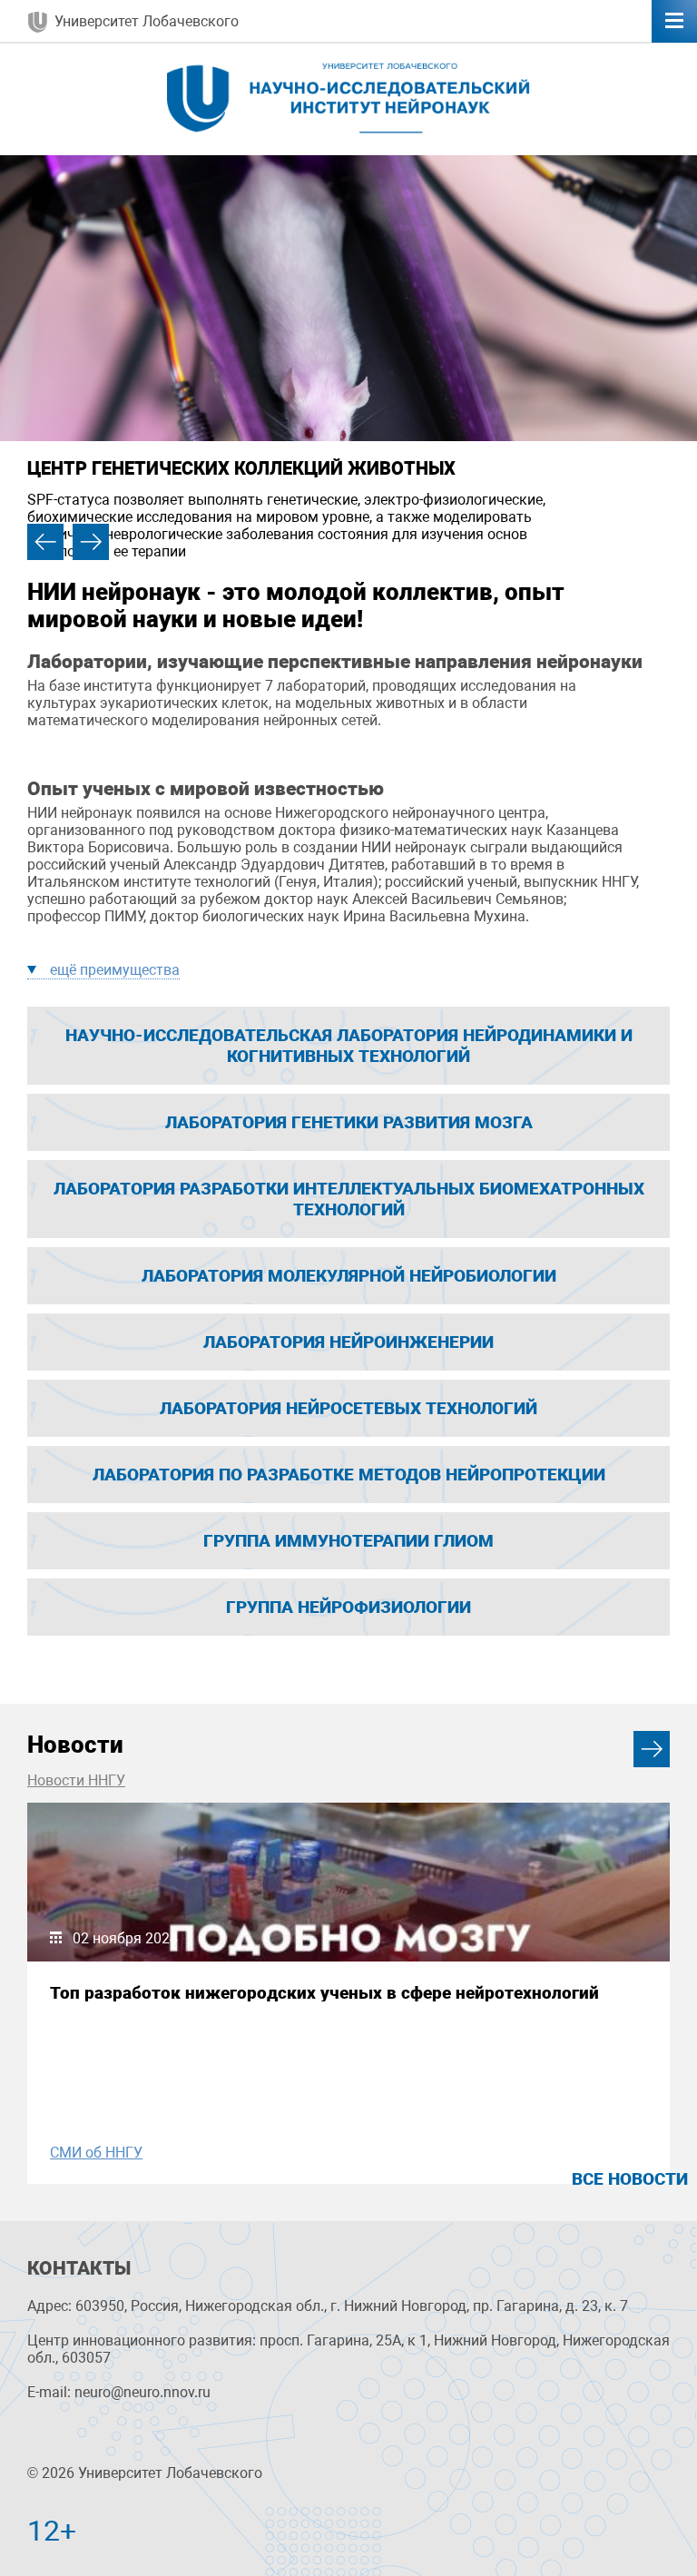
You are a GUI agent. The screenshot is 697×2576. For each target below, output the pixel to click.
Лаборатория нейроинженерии (348, 1342)
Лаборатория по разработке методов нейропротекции (349, 1475)
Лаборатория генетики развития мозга (349, 1122)
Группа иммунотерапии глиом (348, 1541)
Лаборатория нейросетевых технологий (348, 1408)
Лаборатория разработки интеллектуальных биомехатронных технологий (349, 1199)
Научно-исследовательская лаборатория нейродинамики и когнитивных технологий (349, 1046)
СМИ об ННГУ (96, 2153)
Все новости (630, 2179)
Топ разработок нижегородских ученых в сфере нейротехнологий (324, 1993)
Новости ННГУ (76, 1780)
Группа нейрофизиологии (348, 1607)
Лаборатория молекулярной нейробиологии (349, 1276)
